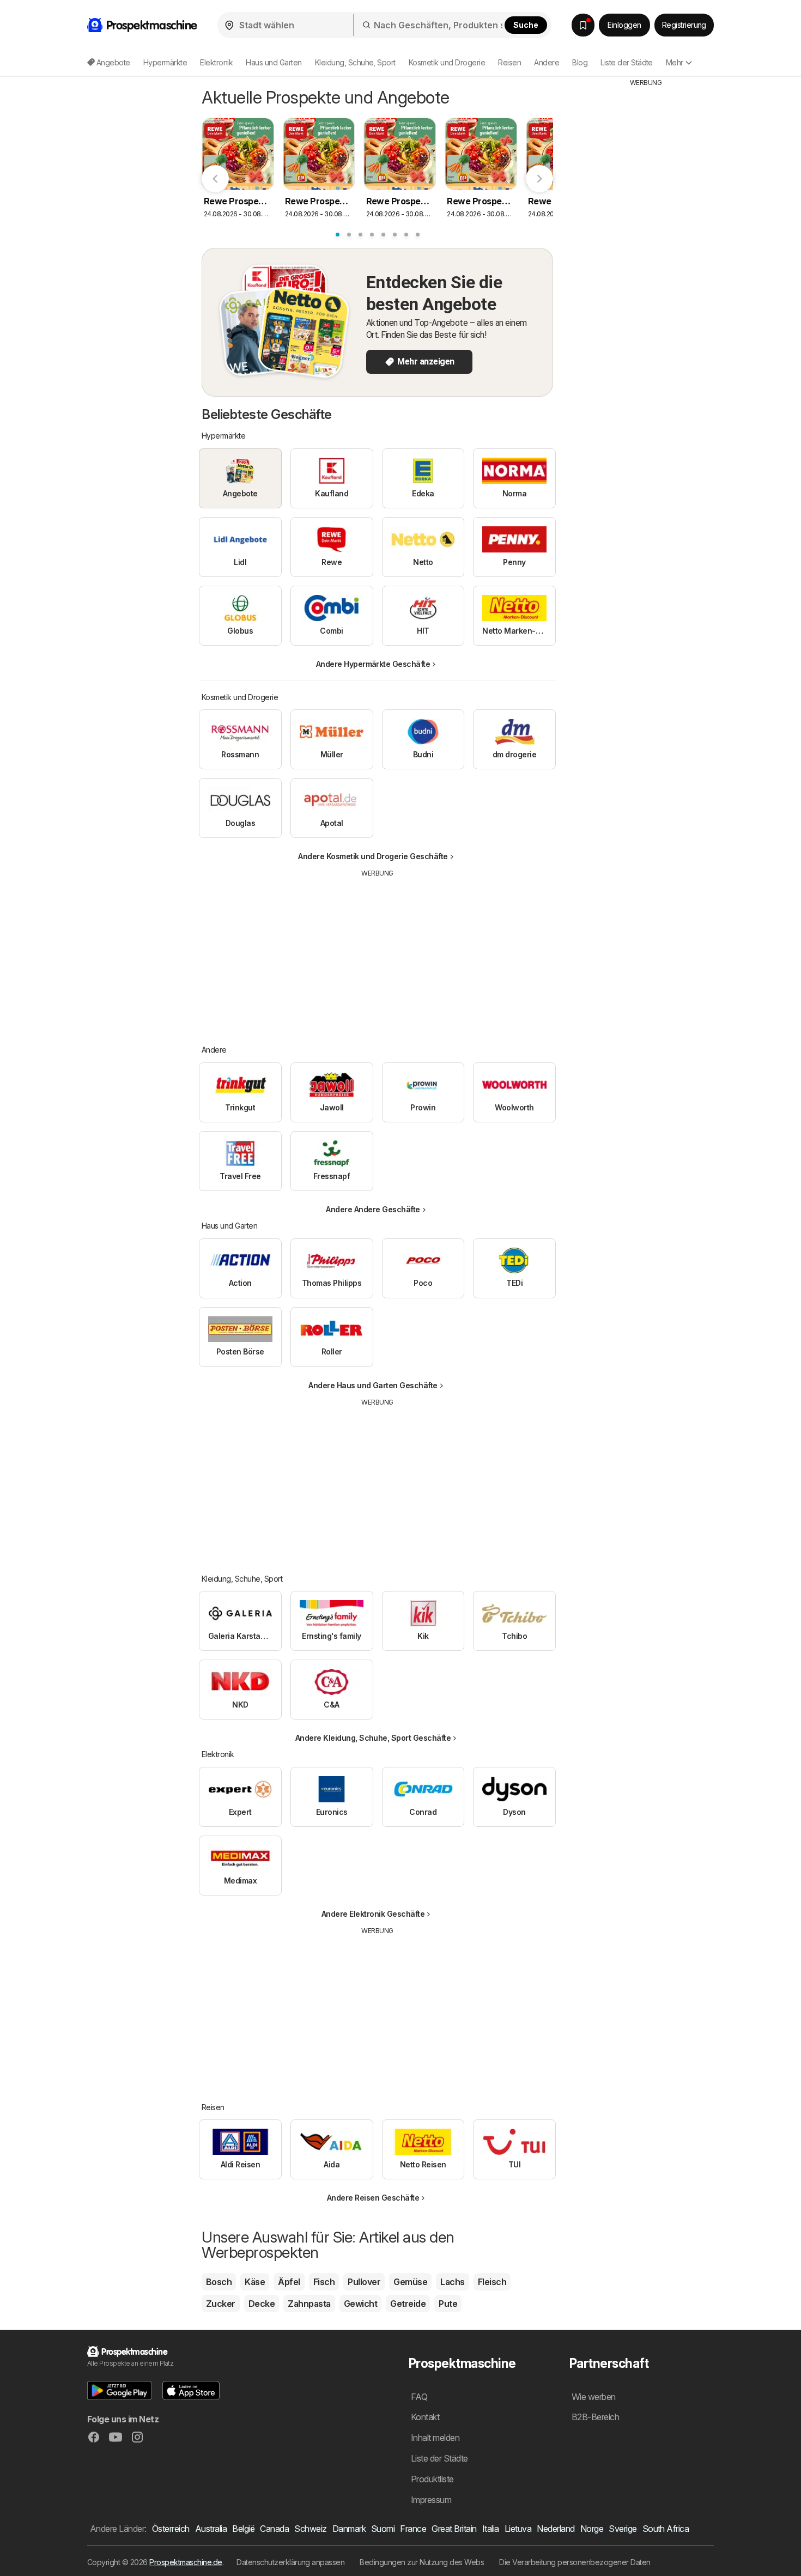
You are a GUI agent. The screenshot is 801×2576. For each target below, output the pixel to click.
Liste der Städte (627, 62)
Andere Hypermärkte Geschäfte (373, 664)
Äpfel (289, 2282)
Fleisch (492, 2282)
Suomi (383, 2529)
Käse (255, 2282)
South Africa (666, 2529)
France (413, 2529)
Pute (448, 2304)
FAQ (419, 2397)
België (243, 2529)
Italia (491, 2529)
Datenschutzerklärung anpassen (290, 2562)
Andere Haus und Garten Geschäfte (373, 1385)
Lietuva (518, 2529)
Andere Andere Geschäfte (373, 1209)
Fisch (324, 2282)
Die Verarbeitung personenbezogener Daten (575, 2562)
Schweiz (310, 2529)
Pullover (364, 2282)
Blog (580, 62)
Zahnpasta (309, 2304)
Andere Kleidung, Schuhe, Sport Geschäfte (373, 1738)
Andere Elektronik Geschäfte (373, 1914)
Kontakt (425, 2417)
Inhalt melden (435, 2438)
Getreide (408, 2304)
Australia (211, 2529)
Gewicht (360, 2304)
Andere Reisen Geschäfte (373, 2198)
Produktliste (432, 2479)
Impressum (431, 2500)
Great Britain (454, 2529)
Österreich (171, 2529)
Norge (592, 2529)
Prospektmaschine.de (186, 2562)
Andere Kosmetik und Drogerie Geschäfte (373, 856)
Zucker (221, 2304)
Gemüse (410, 2282)
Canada (274, 2529)
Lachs (452, 2282)
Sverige (623, 2529)
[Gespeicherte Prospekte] (583, 25)
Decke (262, 2304)
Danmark (349, 2529)
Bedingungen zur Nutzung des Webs (422, 2562)
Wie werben (594, 2397)
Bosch (219, 2282)
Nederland (556, 2529)
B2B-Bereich (595, 2417)
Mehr (675, 62)
